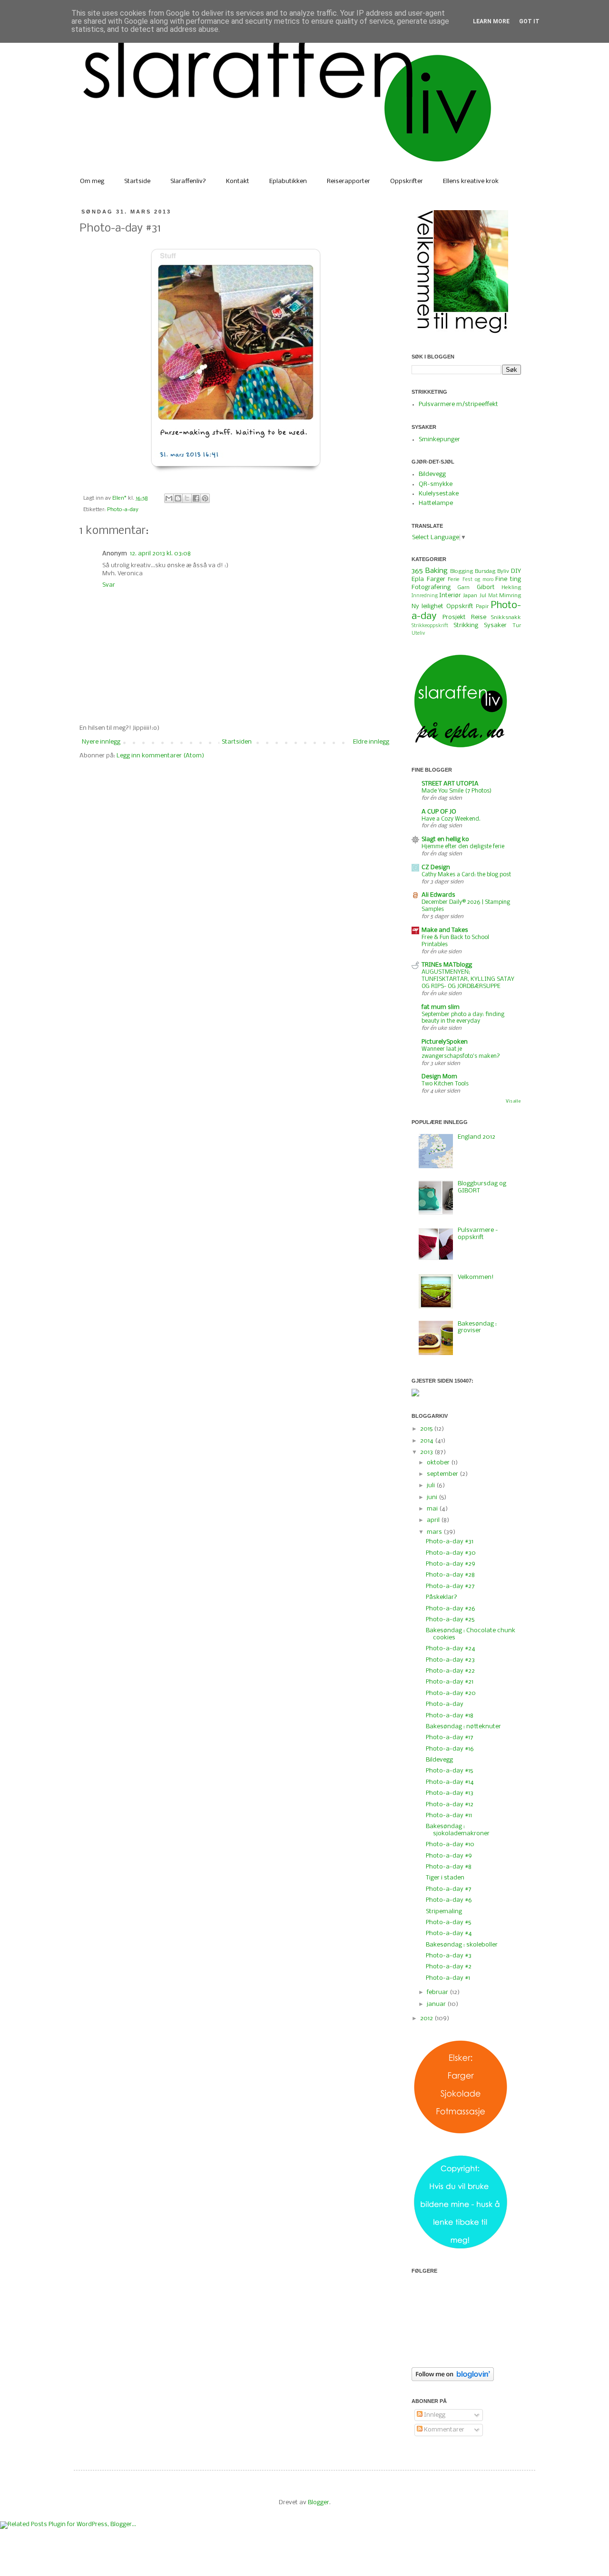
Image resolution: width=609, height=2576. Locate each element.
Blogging (462, 571)
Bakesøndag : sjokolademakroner (458, 1830)
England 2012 (476, 1137)
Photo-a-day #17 (450, 1738)
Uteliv (418, 634)
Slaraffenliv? (188, 181)
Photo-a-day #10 (450, 1845)
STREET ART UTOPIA (450, 784)
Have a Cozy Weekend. (451, 819)
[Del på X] (187, 498)
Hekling (511, 588)
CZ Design (436, 867)
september (443, 1474)
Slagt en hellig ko (445, 839)
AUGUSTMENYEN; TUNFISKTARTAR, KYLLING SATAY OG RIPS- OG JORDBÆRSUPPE (468, 979)
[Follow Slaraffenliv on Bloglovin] (453, 2379)
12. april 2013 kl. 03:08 (160, 554)
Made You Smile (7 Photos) (457, 791)
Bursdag (485, 571)
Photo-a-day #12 (450, 1805)
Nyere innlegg (101, 742)
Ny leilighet (427, 606)
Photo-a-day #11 (449, 1816)
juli (432, 1486)
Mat (493, 596)
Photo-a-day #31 (450, 1542)
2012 (427, 2019)
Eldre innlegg (371, 742)
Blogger (319, 2503)
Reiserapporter (349, 181)
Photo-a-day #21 (450, 1682)
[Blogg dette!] (178, 498)
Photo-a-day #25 (450, 1620)
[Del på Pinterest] (205, 498)
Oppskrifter (407, 181)
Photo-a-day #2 (449, 1967)
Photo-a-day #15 (449, 1771)
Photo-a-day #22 (450, 1671)
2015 (427, 1429)
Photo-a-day (123, 510)
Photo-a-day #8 (449, 1867)
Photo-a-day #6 (449, 1900)
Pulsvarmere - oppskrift (478, 1234)
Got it (529, 21)
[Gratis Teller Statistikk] (415, 1395)
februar (438, 1992)
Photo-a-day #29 (451, 1564)
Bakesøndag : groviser (477, 1327)
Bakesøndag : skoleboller (462, 1945)
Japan (470, 596)
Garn (463, 588)
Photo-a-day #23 (450, 1660)
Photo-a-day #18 (450, 1716)
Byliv (503, 571)
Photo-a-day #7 (449, 1889)
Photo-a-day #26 (451, 1609)
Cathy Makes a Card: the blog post (466, 875)
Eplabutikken (288, 181)
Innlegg (434, 2415)
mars (435, 1532)
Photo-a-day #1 (448, 1978)
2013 (427, 1452)
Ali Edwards (438, 895)
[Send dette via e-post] (169, 498)
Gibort (486, 587)
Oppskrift (460, 606)
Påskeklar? (442, 1597)
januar (437, 2004)
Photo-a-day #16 (450, 1749)
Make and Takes (445, 930)
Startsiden (237, 742)
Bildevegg (432, 474)
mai (433, 1509)
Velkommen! (476, 1277)
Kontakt (238, 181)
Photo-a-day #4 (449, 1933)
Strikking (466, 625)
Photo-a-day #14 (450, 1782)
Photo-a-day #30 (451, 1553)
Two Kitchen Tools (445, 1084)
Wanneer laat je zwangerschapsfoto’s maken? (461, 1053)
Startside (137, 181)
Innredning (425, 596)
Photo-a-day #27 (450, 1586)
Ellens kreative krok (471, 181)
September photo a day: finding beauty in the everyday (463, 1018)
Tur (517, 626)
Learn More (491, 21)
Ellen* (120, 498)
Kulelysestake (439, 494)
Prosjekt (454, 617)
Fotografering (431, 587)
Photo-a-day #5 (448, 1922)
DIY (516, 571)
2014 (427, 1441)
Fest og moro (478, 580)
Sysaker (495, 625)
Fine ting (508, 579)
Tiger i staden (445, 1878)
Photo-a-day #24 (451, 1649)
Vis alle (513, 1101)
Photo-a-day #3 (449, 1956)
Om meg (92, 181)
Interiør (450, 596)
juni (433, 1497)
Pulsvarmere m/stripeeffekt (458, 404)
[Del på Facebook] (196, 498)
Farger (436, 579)
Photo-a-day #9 (449, 1856)
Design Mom (439, 1077)
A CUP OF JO (439, 812)
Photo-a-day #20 (451, 1693)
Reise (479, 617)
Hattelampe (436, 503)
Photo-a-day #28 (450, 1575)
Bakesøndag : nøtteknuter (463, 1727)
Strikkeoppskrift (430, 626)
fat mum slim (441, 1007)
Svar (109, 585)
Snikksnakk (506, 618)
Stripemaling (444, 1912)
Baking (437, 571)
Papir (482, 607)
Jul (483, 596)
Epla (418, 579)
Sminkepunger (439, 440)
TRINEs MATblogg (447, 965)
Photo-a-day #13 (450, 1793)
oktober (439, 1463)
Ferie (454, 580)
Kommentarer (443, 2430)
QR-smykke (436, 484)
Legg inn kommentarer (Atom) (160, 756)
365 (417, 571)
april (434, 1520)
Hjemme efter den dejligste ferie (463, 847)
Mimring (510, 596)
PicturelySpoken (445, 1042)
